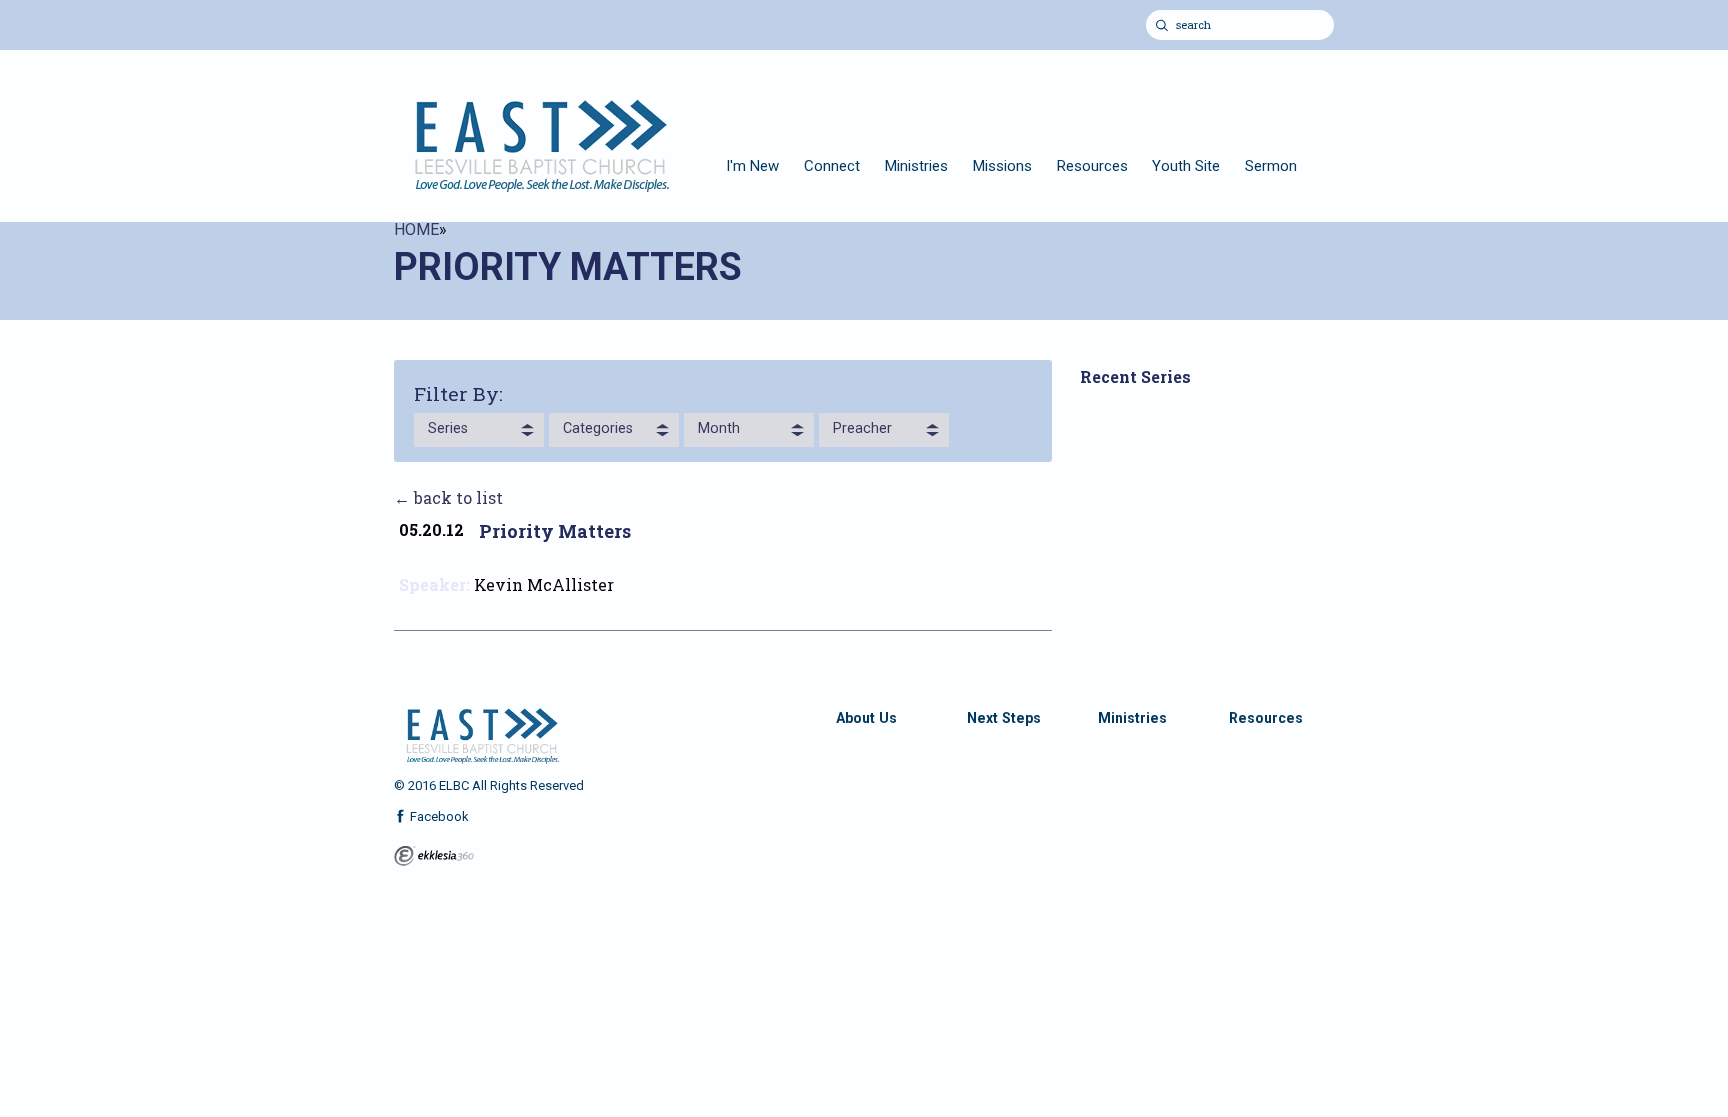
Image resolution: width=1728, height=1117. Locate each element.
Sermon (1271, 166)
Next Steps (1004, 718)
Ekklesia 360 (434, 856)
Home (416, 229)
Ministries (916, 166)
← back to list (448, 497)
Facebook (438, 816)
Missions (1002, 166)
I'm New (752, 166)
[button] (479, 430)
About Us (866, 718)
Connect (832, 166)
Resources (1092, 166)
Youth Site (1186, 166)
